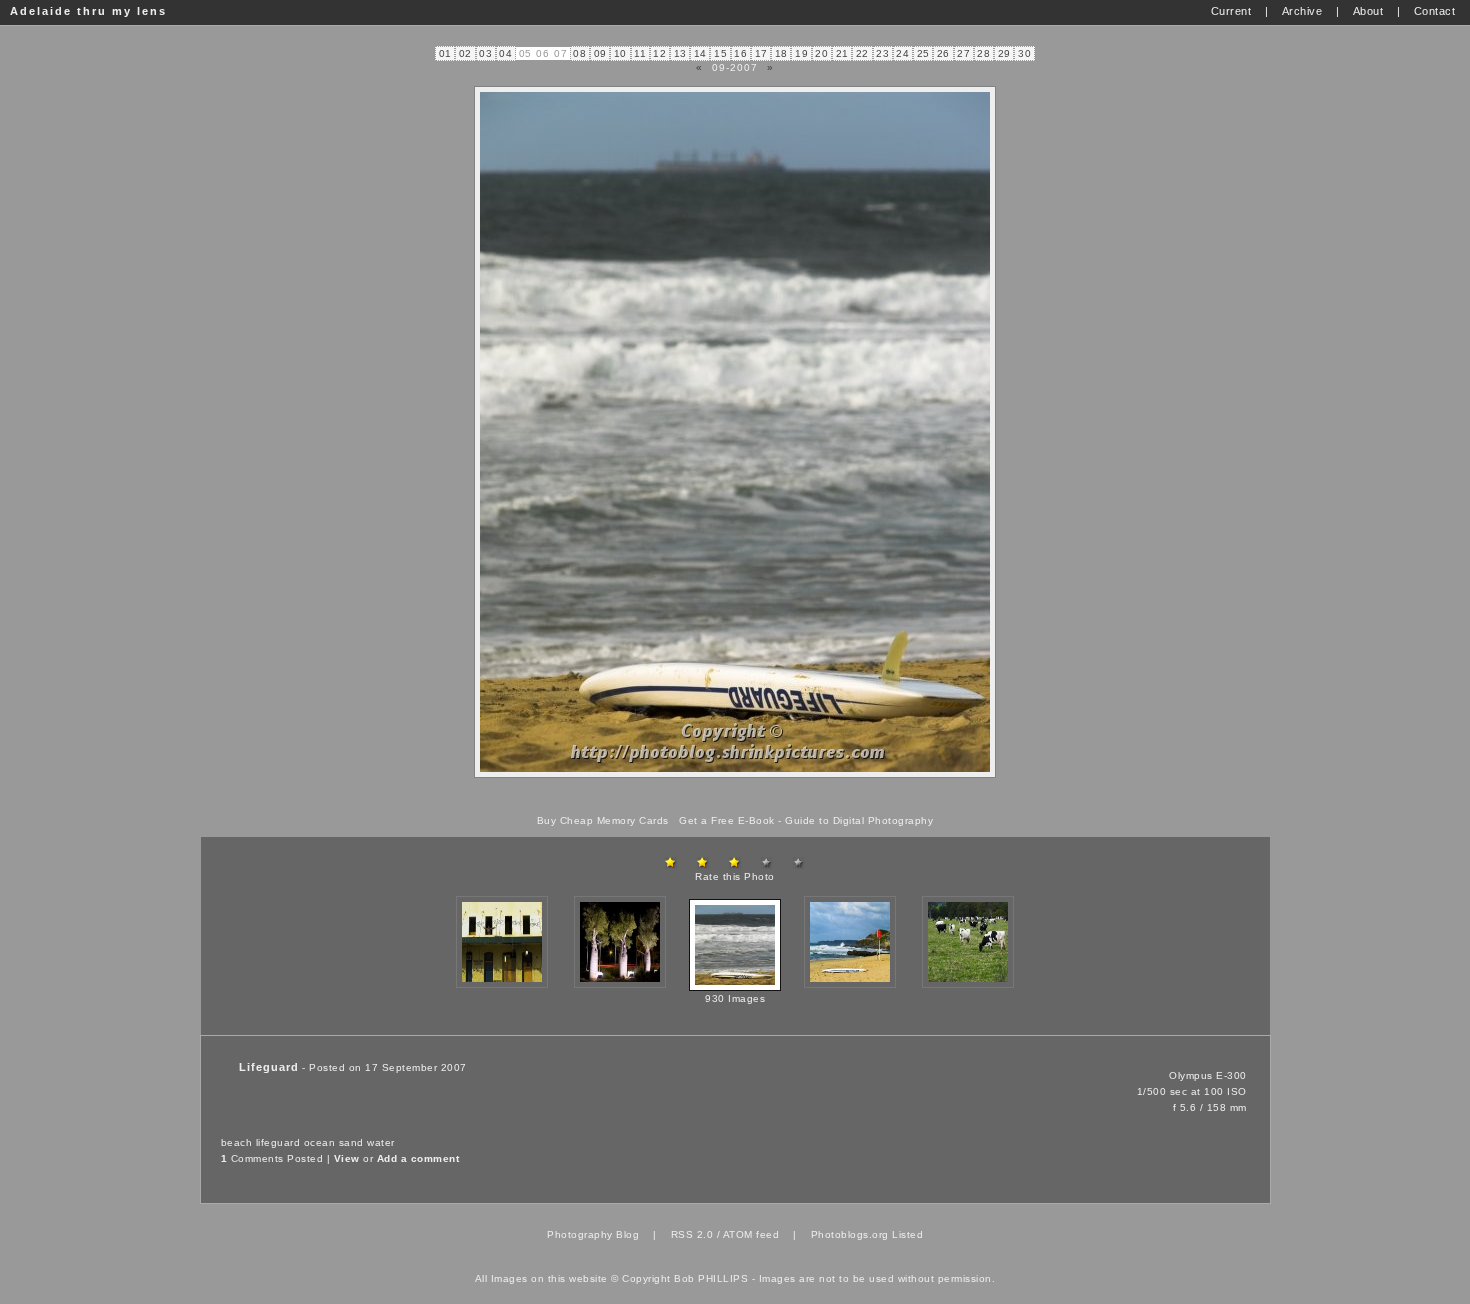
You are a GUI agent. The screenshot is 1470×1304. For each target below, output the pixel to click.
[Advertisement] (735, 796)
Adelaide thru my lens (88, 11)
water (381, 1142)
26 (943, 53)
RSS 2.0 (692, 1234)
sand (351, 1142)
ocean (320, 1142)
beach (237, 1142)
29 (1004, 53)
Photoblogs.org (850, 1234)
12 (659, 53)
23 (882, 53)
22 (862, 53)
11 (640, 53)
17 (761, 53)
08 (579, 53)
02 (465, 53)
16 (740, 53)
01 (445, 53)
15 (720, 53)
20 (821, 53)
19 (801, 53)
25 (923, 53)
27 (963, 53)
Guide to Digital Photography (859, 820)
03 (485, 53)
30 (1024, 53)
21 (842, 53)
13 (680, 53)
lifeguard (278, 1142)
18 (781, 53)
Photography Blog (593, 1234)
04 (505, 53)
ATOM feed (751, 1234)
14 (700, 53)
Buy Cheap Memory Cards (603, 820)
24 (902, 53)
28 (983, 53)
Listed (907, 1234)
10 (620, 53)
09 (600, 53)
